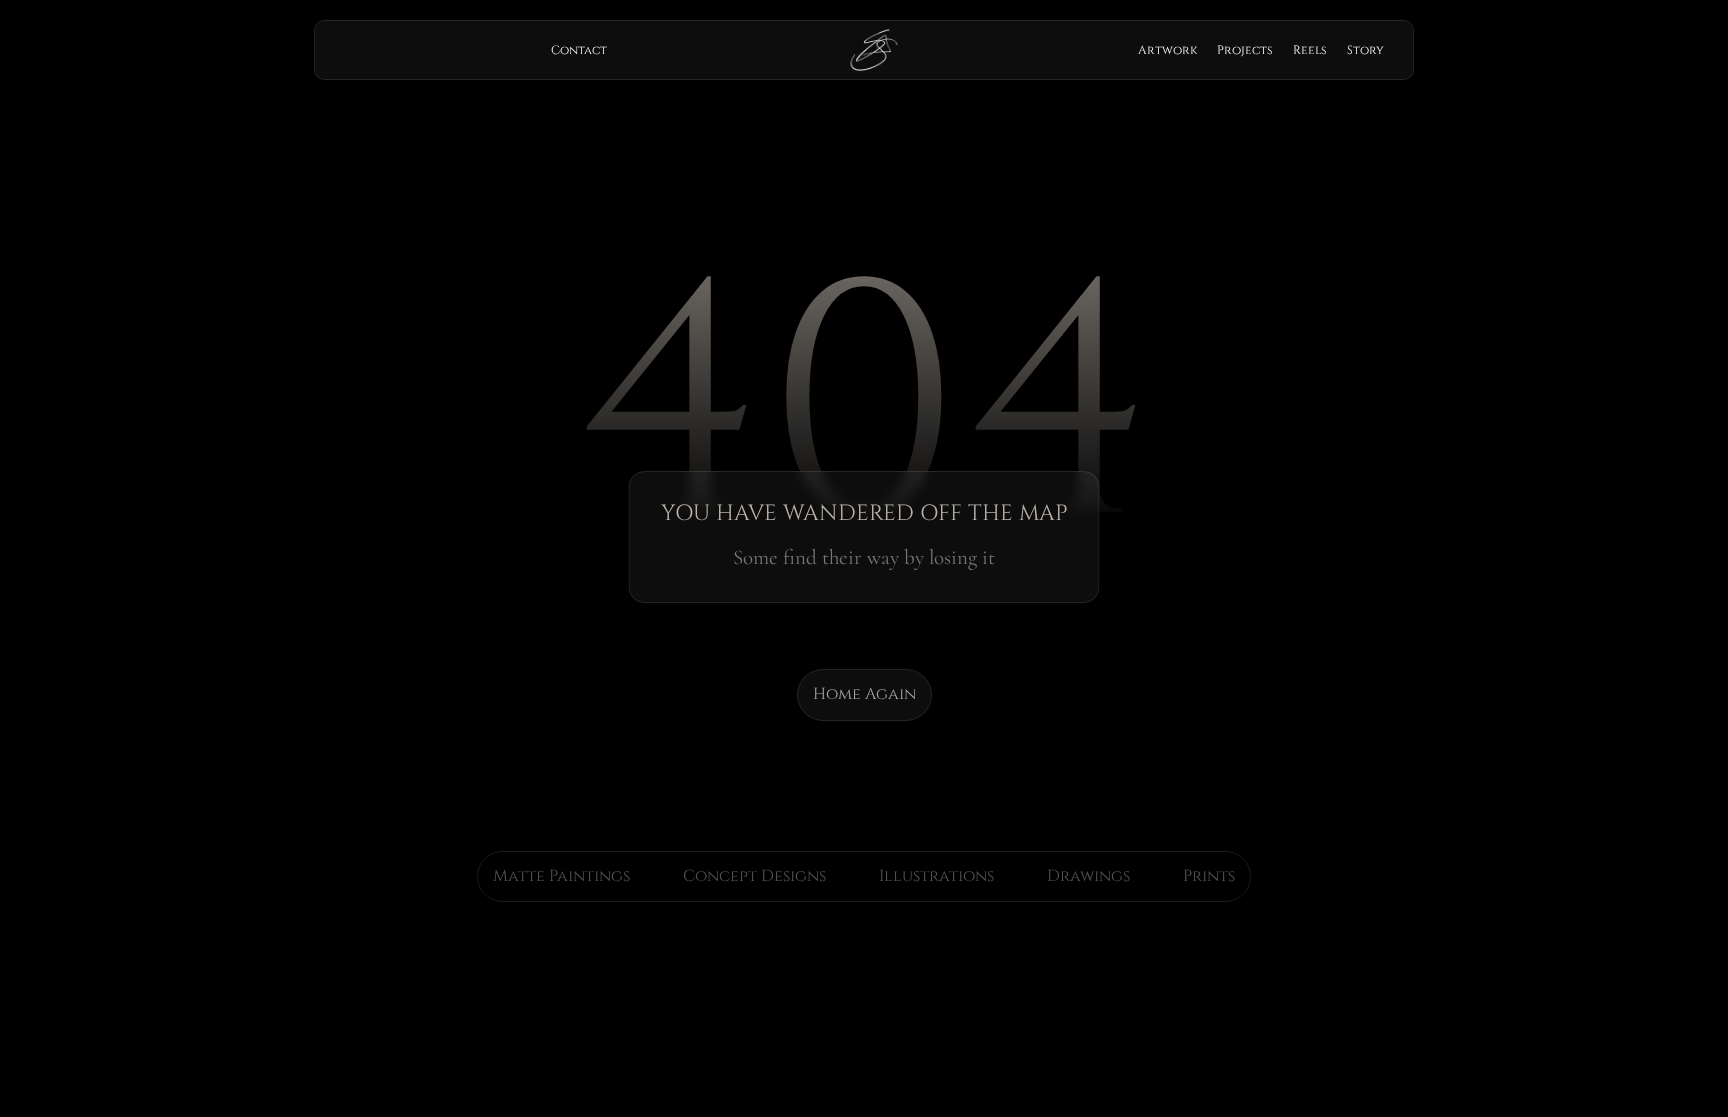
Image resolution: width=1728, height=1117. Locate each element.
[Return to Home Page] (874, 50)
